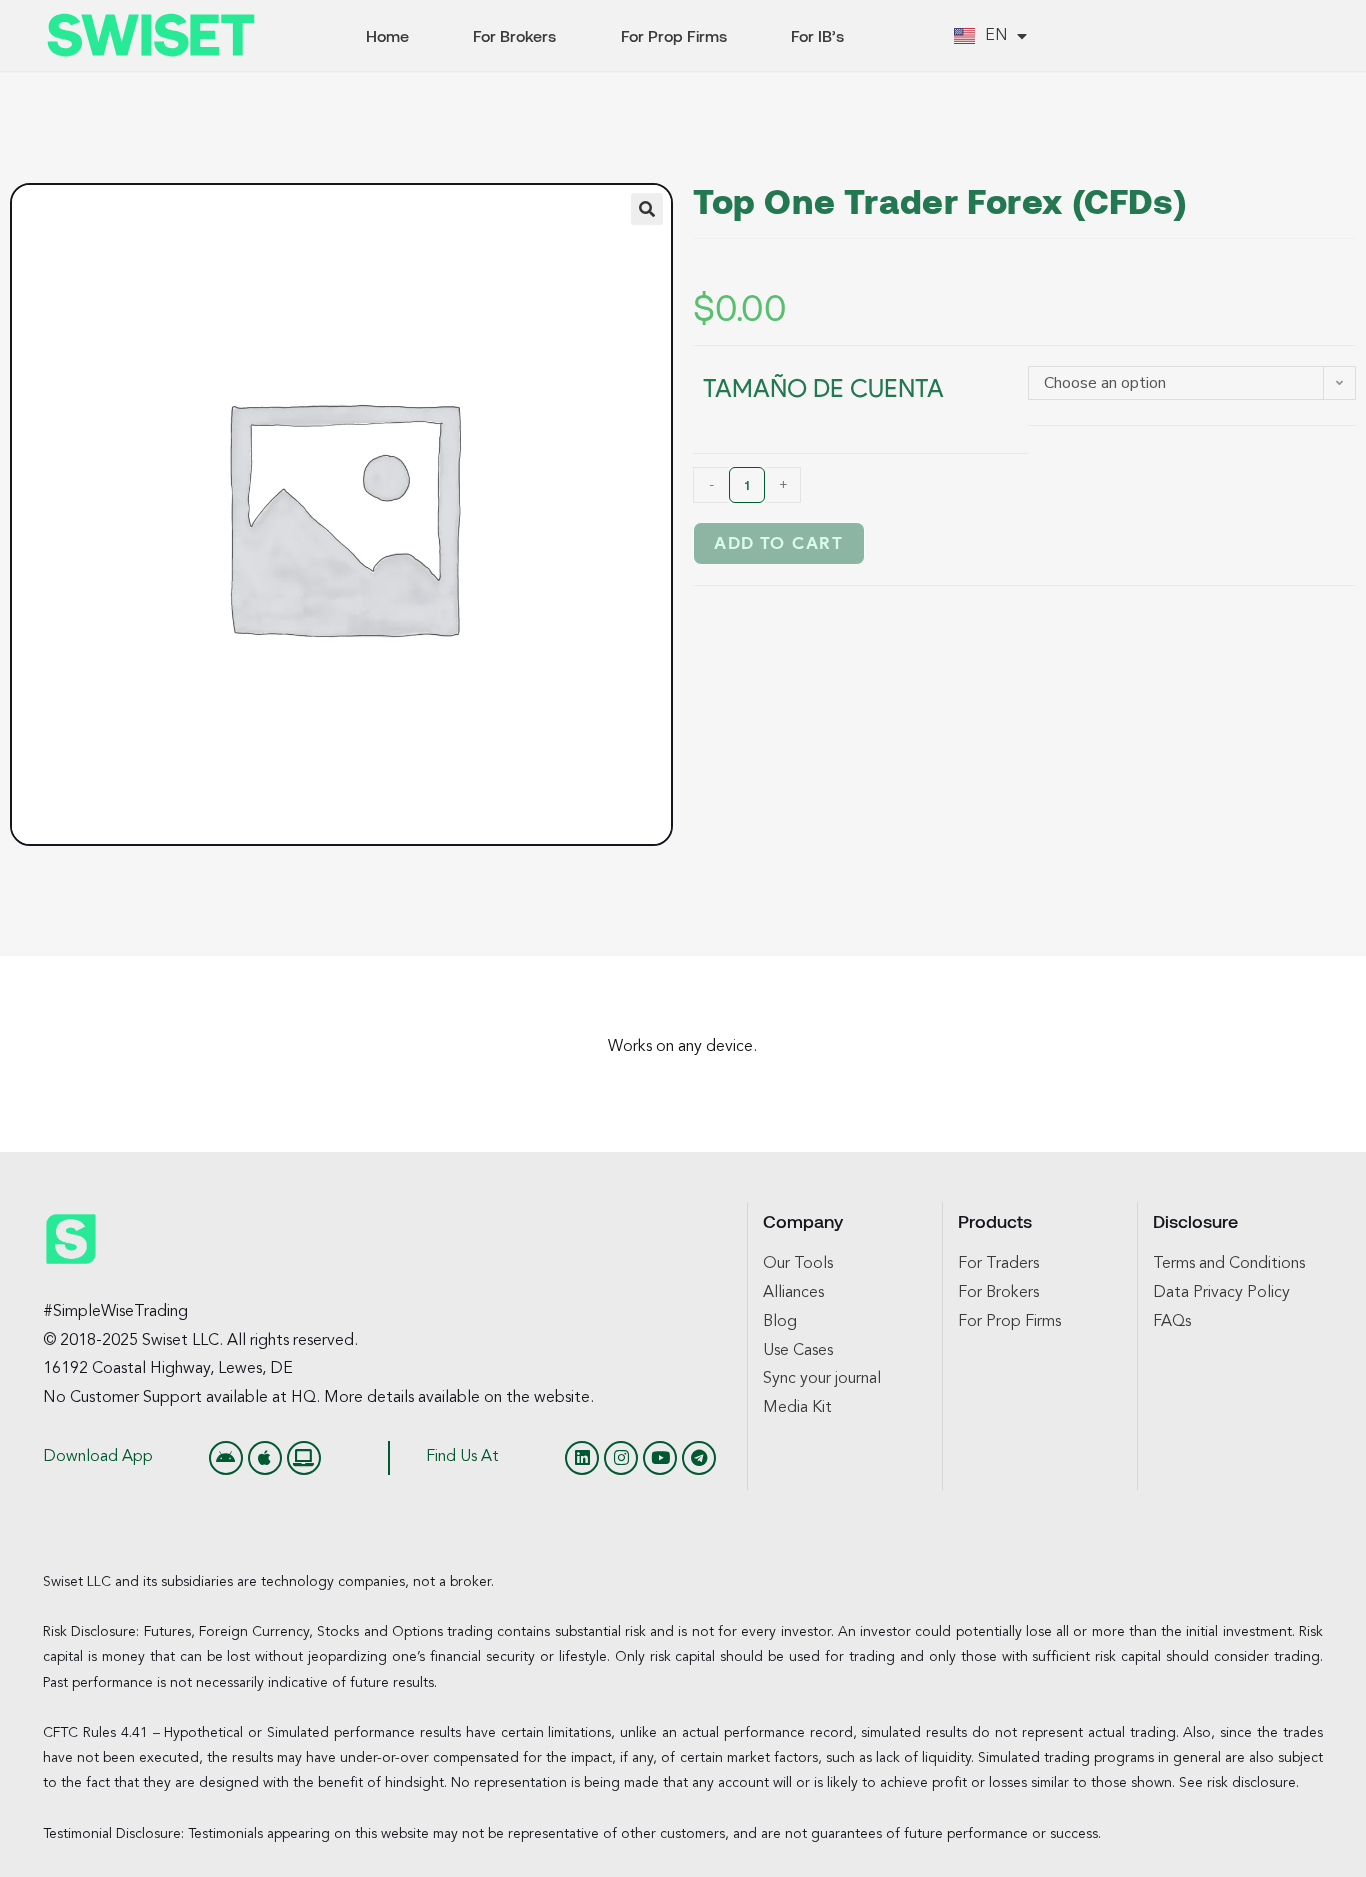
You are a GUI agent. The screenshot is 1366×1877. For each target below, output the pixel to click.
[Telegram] (699, 1458)
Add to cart (779, 543)
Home (387, 35)
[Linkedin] (582, 1458)
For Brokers (514, 35)
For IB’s (817, 35)
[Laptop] (304, 1458)
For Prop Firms (674, 35)
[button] (647, 209)
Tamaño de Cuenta (823, 388)
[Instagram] (621, 1458)
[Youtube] (660, 1458)
